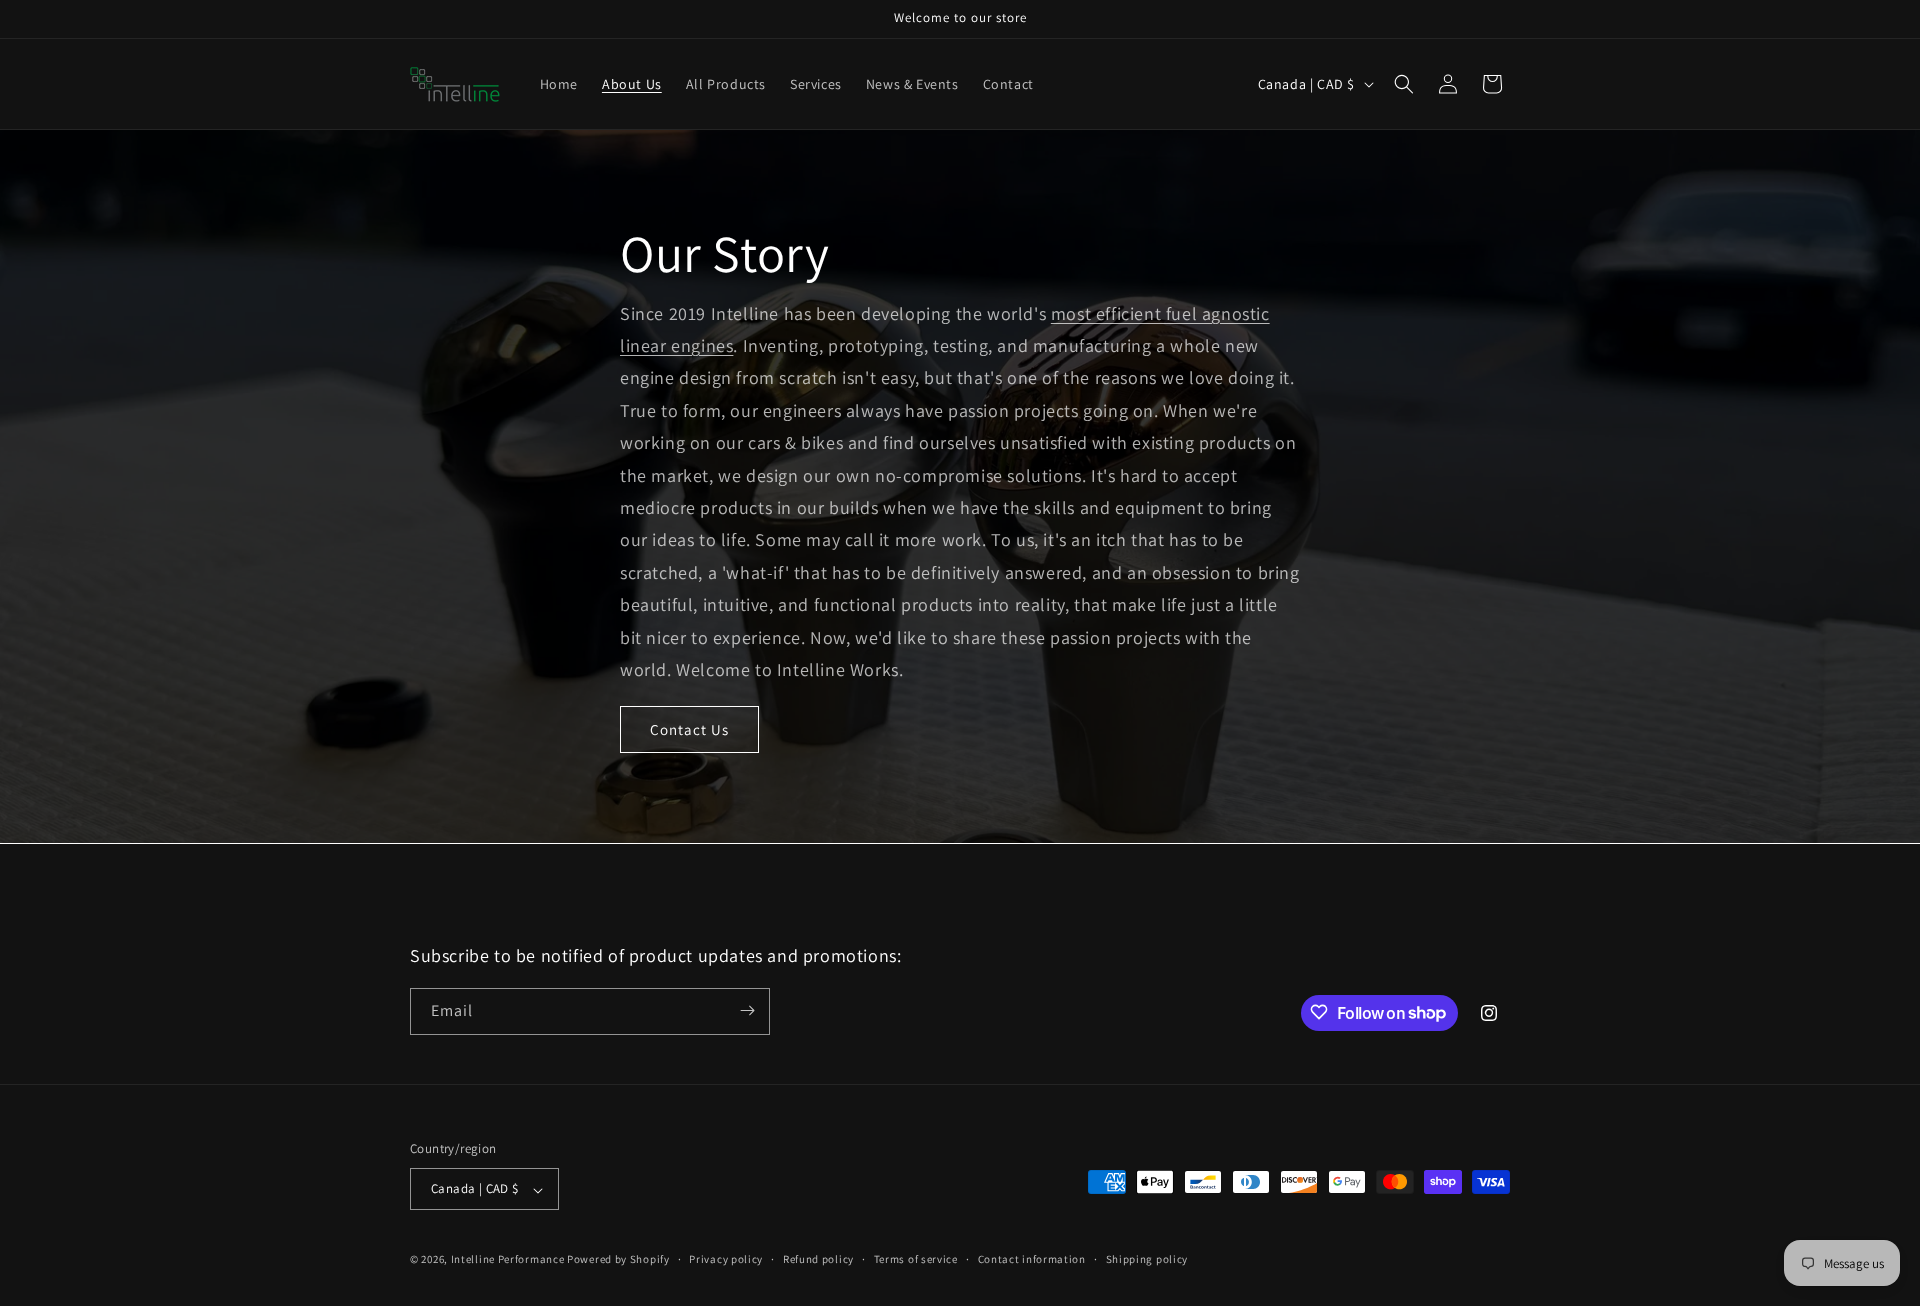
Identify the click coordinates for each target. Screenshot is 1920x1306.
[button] (1404, 84)
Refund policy (818, 1259)
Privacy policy (726, 1259)
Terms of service (916, 1259)
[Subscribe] (747, 1010)
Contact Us (689, 729)
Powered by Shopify (618, 1260)
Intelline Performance (508, 1260)
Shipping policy (1147, 1259)
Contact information (1032, 1259)
